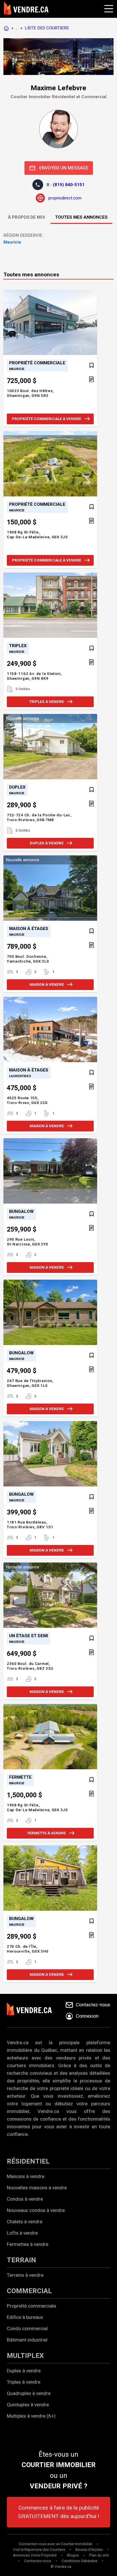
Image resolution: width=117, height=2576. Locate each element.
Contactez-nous (38, 2561)
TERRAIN (21, 2260)
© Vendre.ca (61, 2567)
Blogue (73, 2555)
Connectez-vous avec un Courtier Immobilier (56, 2544)
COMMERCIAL (29, 2291)
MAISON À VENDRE (47, 984)
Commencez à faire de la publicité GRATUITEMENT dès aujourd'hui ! (59, 2512)
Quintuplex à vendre (28, 2405)
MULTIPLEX (25, 2356)
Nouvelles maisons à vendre (37, 2188)
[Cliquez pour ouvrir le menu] (108, 8)
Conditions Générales (80, 2561)
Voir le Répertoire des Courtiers (39, 2550)
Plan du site (99, 2555)
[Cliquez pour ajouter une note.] (91, 380)
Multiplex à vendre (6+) (31, 2416)
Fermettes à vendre (28, 2244)
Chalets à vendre (25, 2222)
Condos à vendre (25, 2199)
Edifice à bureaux (25, 2317)
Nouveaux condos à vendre (36, 2210)
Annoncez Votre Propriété (35, 2555)
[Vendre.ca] (33, 2011)
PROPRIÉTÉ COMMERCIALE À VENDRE (47, 419)
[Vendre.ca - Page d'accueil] (7, 28)
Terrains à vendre (25, 2275)
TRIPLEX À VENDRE (47, 702)
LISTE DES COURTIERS (47, 28)
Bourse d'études (89, 2550)
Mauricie (12, 242)
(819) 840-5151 (69, 185)
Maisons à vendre (26, 2176)
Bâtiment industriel (27, 2340)
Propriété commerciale (31, 2306)
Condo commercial (27, 2328)
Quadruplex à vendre (29, 2393)
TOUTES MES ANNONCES (81, 217)
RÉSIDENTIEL (28, 2161)
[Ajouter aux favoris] (92, 365)
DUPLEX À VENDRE (47, 843)
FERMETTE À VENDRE (47, 1833)
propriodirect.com (65, 198)
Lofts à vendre (22, 2233)
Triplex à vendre (24, 2382)
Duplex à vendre (24, 2371)
